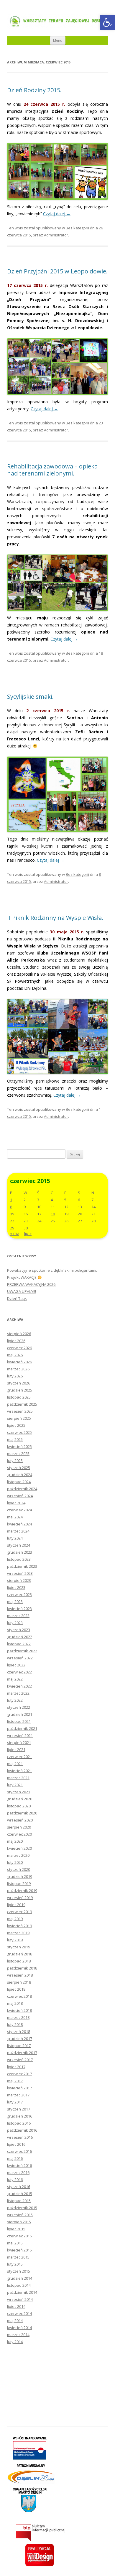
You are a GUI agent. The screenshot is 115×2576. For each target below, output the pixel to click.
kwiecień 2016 (19, 2165)
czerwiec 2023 (19, 1594)
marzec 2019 (18, 1933)
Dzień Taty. (17, 1298)
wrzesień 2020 (20, 1820)
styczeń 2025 (19, 1468)
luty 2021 (15, 1785)
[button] (107, 22)
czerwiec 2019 (19, 1912)
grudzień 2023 (20, 1552)
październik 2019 (22, 1891)
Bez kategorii (77, 228)
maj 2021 (15, 1764)
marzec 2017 (18, 2095)
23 (26, 1221)
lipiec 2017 (16, 2067)
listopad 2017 (19, 2046)
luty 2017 (15, 2102)
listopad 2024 (19, 1482)
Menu (58, 40)
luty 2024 (15, 1538)
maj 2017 (15, 2081)
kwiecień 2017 (19, 2088)
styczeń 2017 (19, 2109)
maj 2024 (15, 1517)
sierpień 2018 (19, 1982)
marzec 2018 (18, 2017)
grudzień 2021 (20, 1714)
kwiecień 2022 (19, 1686)
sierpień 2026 (19, 1334)
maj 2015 (15, 2243)
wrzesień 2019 (20, 1898)
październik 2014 (22, 2292)
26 (66, 1221)
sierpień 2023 (19, 1580)
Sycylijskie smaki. (30, 696)
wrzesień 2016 (20, 2137)
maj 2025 (15, 1439)
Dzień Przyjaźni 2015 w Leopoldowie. (57, 271)
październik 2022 (22, 1651)
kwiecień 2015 (19, 2250)
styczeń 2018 (19, 2031)
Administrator (56, 235)
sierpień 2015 (19, 2222)
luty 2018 (15, 2024)
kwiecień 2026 (19, 1362)
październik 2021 (22, 1728)
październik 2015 (22, 2208)
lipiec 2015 (16, 2229)
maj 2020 (15, 1841)
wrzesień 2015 (20, 2215)
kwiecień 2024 (19, 1524)
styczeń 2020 (19, 1869)
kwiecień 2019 (19, 1926)
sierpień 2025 (19, 1418)
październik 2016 (22, 2130)
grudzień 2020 (20, 1799)
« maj (15, 1233)
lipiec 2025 (16, 1425)
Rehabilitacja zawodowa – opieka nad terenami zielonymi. (52, 470)
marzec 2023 (18, 1616)
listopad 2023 (19, 1559)
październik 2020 (22, 1813)
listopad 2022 (19, 1644)
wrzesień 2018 (20, 1975)
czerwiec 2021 (19, 1757)
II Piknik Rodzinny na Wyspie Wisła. (55, 918)
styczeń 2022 (19, 1707)
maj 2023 (15, 1602)
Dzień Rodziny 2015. (34, 90)
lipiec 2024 (16, 1503)
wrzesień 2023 (20, 1573)
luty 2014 (15, 2342)
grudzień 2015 (20, 2194)
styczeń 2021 (19, 1792)
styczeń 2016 (19, 2187)
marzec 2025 (18, 1453)
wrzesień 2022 (20, 1658)
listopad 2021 (19, 1721)
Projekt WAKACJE (22, 1277)
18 (53, 1214)
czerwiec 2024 (19, 1510)
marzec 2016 (18, 2172)
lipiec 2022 (16, 1665)
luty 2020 (15, 1862)
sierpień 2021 (19, 1742)
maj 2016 (15, 2158)
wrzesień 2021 (20, 1735)
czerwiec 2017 (19, 2074)
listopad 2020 (19, 1806)
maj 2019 (15, 1919)
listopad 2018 (19, 1961)
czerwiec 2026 (19, 1348)
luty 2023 (15, 1623)
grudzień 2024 (20, 1475)
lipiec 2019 (16, 1905)
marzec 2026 (18, 1369)
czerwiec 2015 (19, 2236)
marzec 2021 (18, 1778)
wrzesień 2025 (20, 1411)
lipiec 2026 (16, 1341)
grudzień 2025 (20, 1390)
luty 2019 (15, 1940)
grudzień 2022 (20, 1637)
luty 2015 (15, 2264)
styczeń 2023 (19, 1630)
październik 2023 (22, 1566)
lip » (28, 1233)
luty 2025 (15, 1461)
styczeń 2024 (19, 1545)
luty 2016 (15, 2180)
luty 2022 (15, 1700)
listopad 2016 (19, 2123)
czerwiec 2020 (19, 1834)
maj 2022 (15, 1679)
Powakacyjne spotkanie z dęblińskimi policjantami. (52, 1270)
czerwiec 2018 (19, 1996)
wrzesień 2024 (20, 1496)
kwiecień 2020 (19, 1848)
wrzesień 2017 (20, 2060)
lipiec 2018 (16, 1989)
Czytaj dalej (57, 214)
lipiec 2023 (16, 1587)
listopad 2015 (19, 2201)
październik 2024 (22, 1489)
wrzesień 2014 (20, 2299)
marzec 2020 (18, 1855)
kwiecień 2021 (19, 1771)
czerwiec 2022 (19, 1672)
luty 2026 (15, 1376)
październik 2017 (22, 2053)
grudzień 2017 (20, 2039)
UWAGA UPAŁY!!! (22, 1291)
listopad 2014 (19, 2285)
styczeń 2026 (19, 1383)
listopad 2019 (19, 1883)
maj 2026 (15, 1355)
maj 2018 (15, 2003)
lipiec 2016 (16, 2144)
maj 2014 (15, 2320)
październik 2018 (22, 1968)
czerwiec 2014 (19, 2313)
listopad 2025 (19, 1397)
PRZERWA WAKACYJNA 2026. (32, 1284)
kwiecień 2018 (19, 2010)
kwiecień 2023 (19, 1609)
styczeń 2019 (19, 1947)
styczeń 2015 (19, 2271)
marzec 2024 (18, 1531)
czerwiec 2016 (19, 2151)
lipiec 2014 (16, 2306)
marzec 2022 (18, 1693)
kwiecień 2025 (19, 1446)
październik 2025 (22, 1404)
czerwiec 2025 (19, 1432)
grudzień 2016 (20, 2116)
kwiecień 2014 (19, 2328)
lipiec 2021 (16, 1750)
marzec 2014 (18, 2335)
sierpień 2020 (19, 1827)
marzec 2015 (18, 2257)
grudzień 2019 (20, 1876)
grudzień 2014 (20, 2278)
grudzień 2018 (20, 1954)
